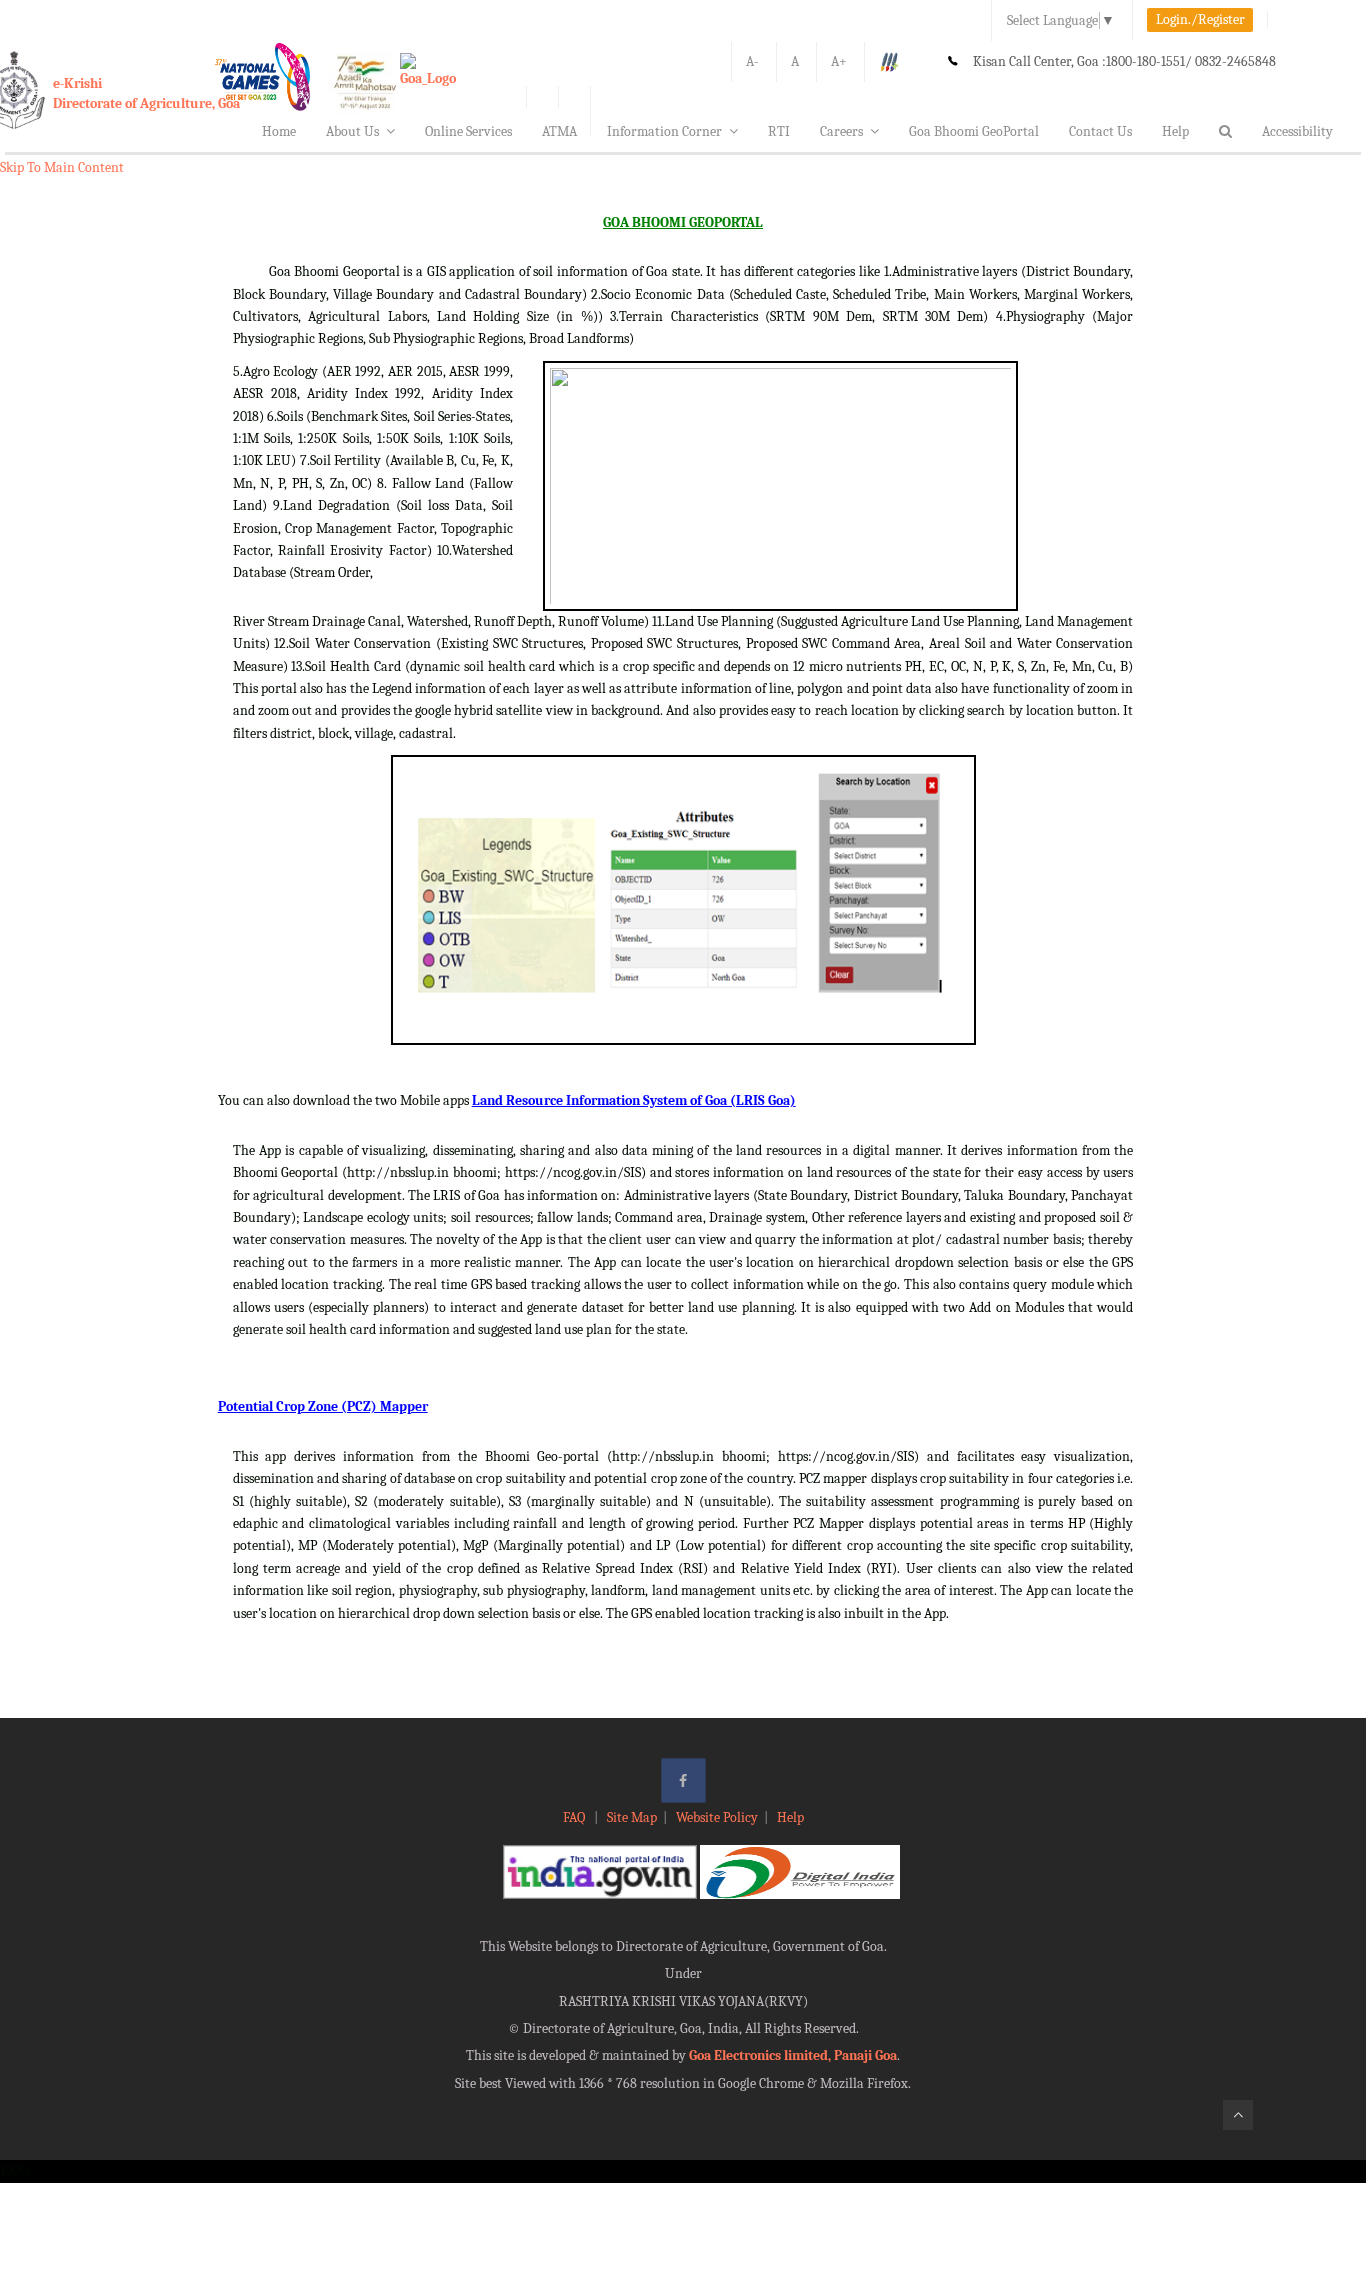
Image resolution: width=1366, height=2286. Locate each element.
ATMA (559, 131)
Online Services (468, 131)
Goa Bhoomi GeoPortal (974, 131)
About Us (352, 131)
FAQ (575, 1817)
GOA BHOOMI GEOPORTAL (683, 222)
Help (1175, 131)
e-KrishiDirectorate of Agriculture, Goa (146, 93)
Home (279, 131)
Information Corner (664, 131)
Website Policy (717, 1817)
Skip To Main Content (62, 167)
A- (752, 61)
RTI (779, 131)
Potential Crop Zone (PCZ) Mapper (323, 1406)
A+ (839, 61)
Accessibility (1297, 131)
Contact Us (1100, 131)
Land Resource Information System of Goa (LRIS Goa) (634, 1100)
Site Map (632, 1817)
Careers (841, 131)
